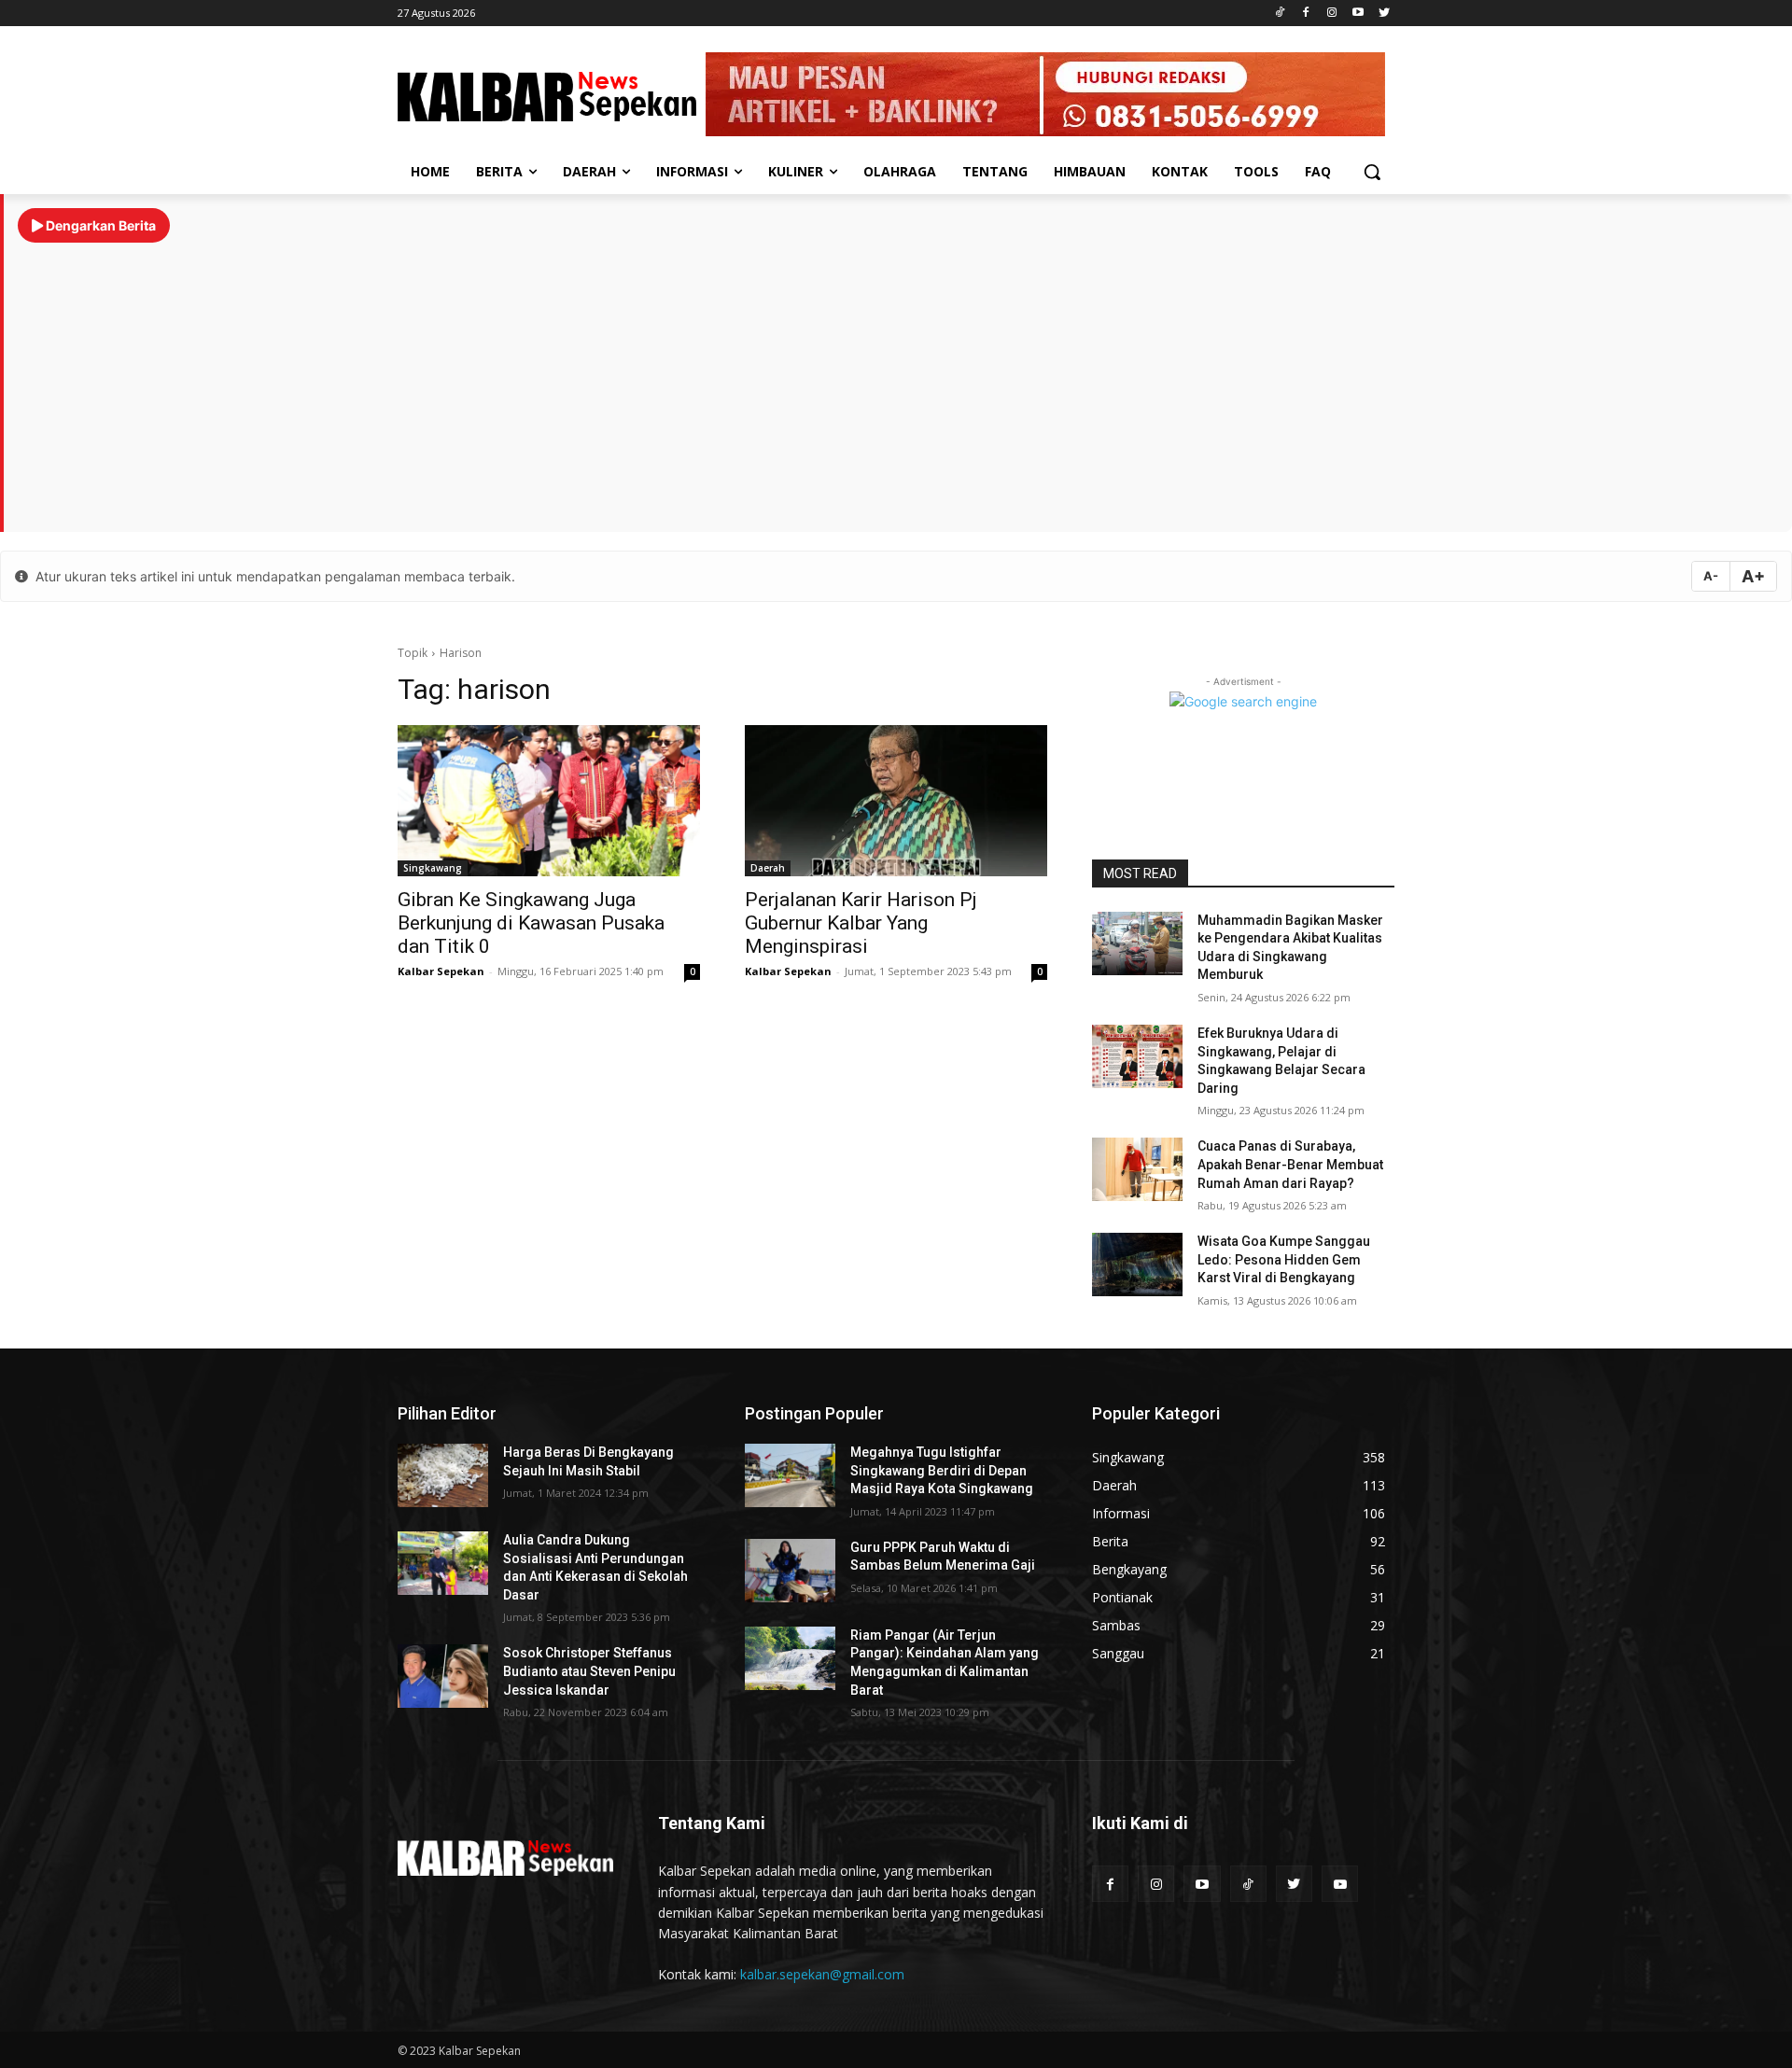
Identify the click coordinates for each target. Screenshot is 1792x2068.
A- (1711, 576)
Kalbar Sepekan (441, 971)
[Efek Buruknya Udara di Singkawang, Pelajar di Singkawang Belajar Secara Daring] (1137, 1056)
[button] (1372, 172)
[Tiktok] (1280, 14)
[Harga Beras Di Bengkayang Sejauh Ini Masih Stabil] (443, 1475)
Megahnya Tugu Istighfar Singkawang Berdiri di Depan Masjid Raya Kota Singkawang (942, 1470)
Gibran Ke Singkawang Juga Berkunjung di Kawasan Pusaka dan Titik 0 (531, 923)
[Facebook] (1306, 14)
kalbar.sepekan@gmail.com (822, 1974)
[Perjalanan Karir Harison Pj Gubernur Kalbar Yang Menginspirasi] (896, 801)
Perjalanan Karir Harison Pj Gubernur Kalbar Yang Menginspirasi (861, 923)
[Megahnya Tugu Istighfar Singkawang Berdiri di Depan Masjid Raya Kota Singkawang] (790, 1475)
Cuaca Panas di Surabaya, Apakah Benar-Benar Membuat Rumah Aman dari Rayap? (1290, 1164)
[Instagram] (1332, 14)
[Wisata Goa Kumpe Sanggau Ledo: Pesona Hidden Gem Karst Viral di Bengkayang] (1137, 1265)
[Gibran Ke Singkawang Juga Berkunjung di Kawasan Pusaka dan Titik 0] (549, 801)
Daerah (768, 868)
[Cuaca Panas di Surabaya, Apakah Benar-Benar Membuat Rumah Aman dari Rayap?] (1137, 1169)
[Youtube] (1358, 14)
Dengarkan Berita (99, 225)
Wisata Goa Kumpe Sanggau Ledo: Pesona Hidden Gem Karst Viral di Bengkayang (1284, 1259)
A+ (1753, 576)
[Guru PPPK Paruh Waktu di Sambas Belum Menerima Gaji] (790, 1571)
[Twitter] (1384, 14)
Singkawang (433, 868)
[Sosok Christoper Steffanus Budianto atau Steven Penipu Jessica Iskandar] (443, 1676)
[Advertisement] (898, 378)
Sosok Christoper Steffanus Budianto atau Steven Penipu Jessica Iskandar (589, 1671)
